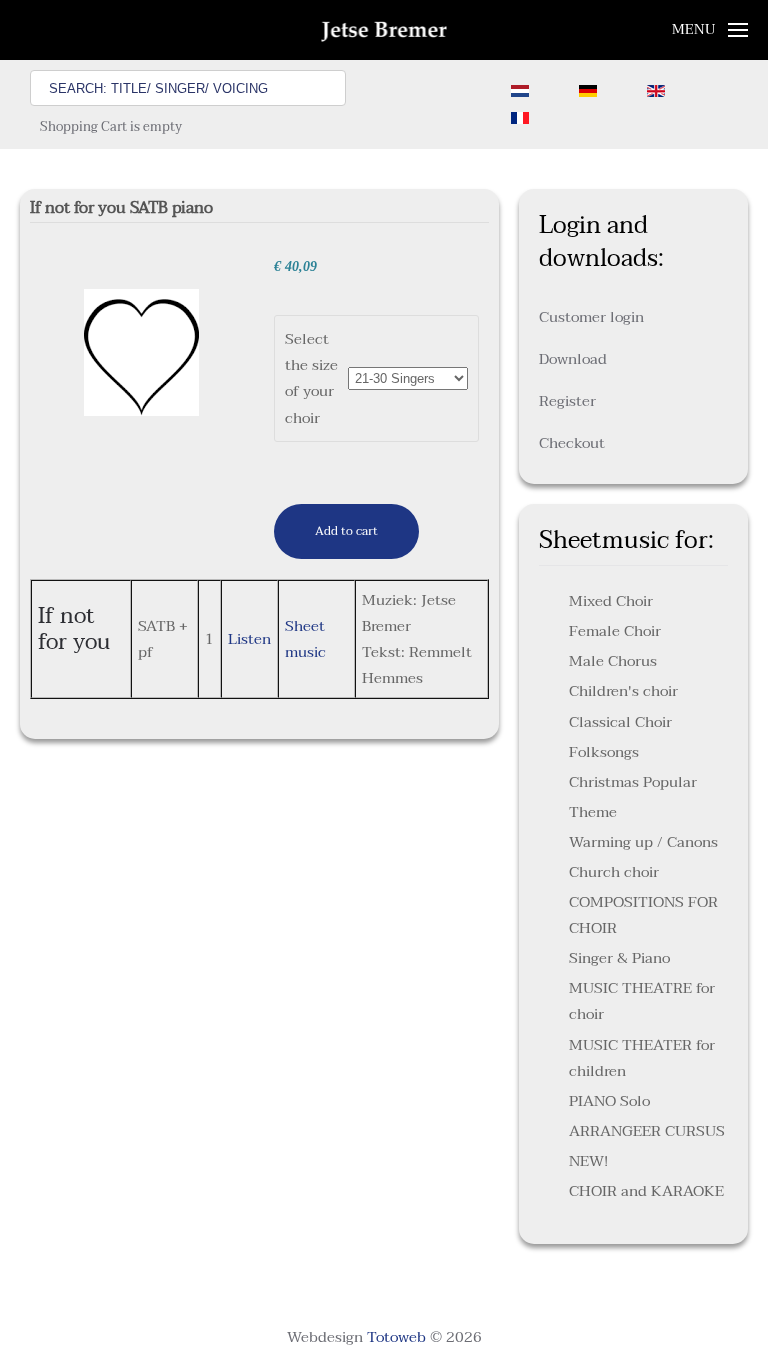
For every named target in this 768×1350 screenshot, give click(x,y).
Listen (249, 639)
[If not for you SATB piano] (142, 351)
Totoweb (396, 1337)
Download (573, 359)
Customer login (591, 317)
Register (567, 401)
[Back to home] (384, 30)
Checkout (572, 443)
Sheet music (305, 639)
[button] (710, 30)
